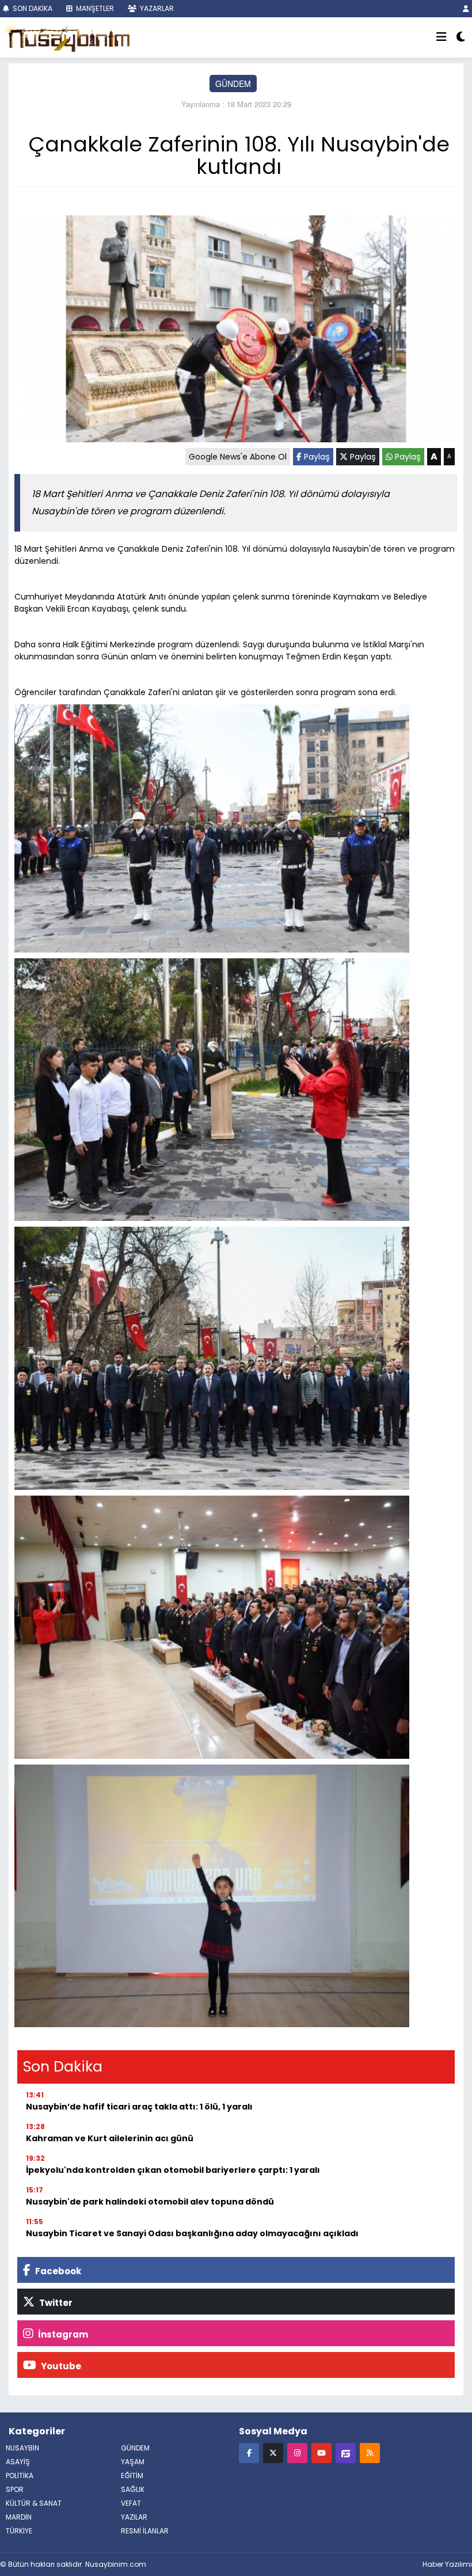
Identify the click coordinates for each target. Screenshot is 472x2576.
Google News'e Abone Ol (238, 457)
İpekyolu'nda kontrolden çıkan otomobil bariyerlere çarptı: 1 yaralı (173, 2170)
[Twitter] (273, 2452)
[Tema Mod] (461, 37)
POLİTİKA (20, 2476)
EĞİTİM (132, 2476)
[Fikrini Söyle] (346, 2452)
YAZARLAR (156, 8)
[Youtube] (321, 2452)
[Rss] (370, 2452)
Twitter (55, 2303)
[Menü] (441, 37)
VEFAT (131, 2503)
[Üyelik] (466, 8)
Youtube (60, 2366)
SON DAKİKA (32, 8)
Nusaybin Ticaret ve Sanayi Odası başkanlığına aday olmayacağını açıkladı (192, 2233)
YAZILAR (134, 2517)
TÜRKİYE (19, 2531)
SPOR (15, 2489)
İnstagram (62, 2334)
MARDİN (19, 2517)
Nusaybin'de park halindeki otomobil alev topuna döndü (150, 2202)
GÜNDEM (233, 84)
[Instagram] (297, 2452)
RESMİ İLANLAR (145, 2531)
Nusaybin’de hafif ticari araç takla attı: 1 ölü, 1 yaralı (139, 2107)
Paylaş (316, 457)
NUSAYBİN (22, 2448)
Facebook (57, 2271)
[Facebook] (249, 2452)
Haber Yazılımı (447, 2564)
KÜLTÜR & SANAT (34, 2503)
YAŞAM (133, 2462)
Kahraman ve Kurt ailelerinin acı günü (110, 2138)
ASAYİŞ (18, 2462)
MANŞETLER (94, 8)
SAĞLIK (133, 2489)
